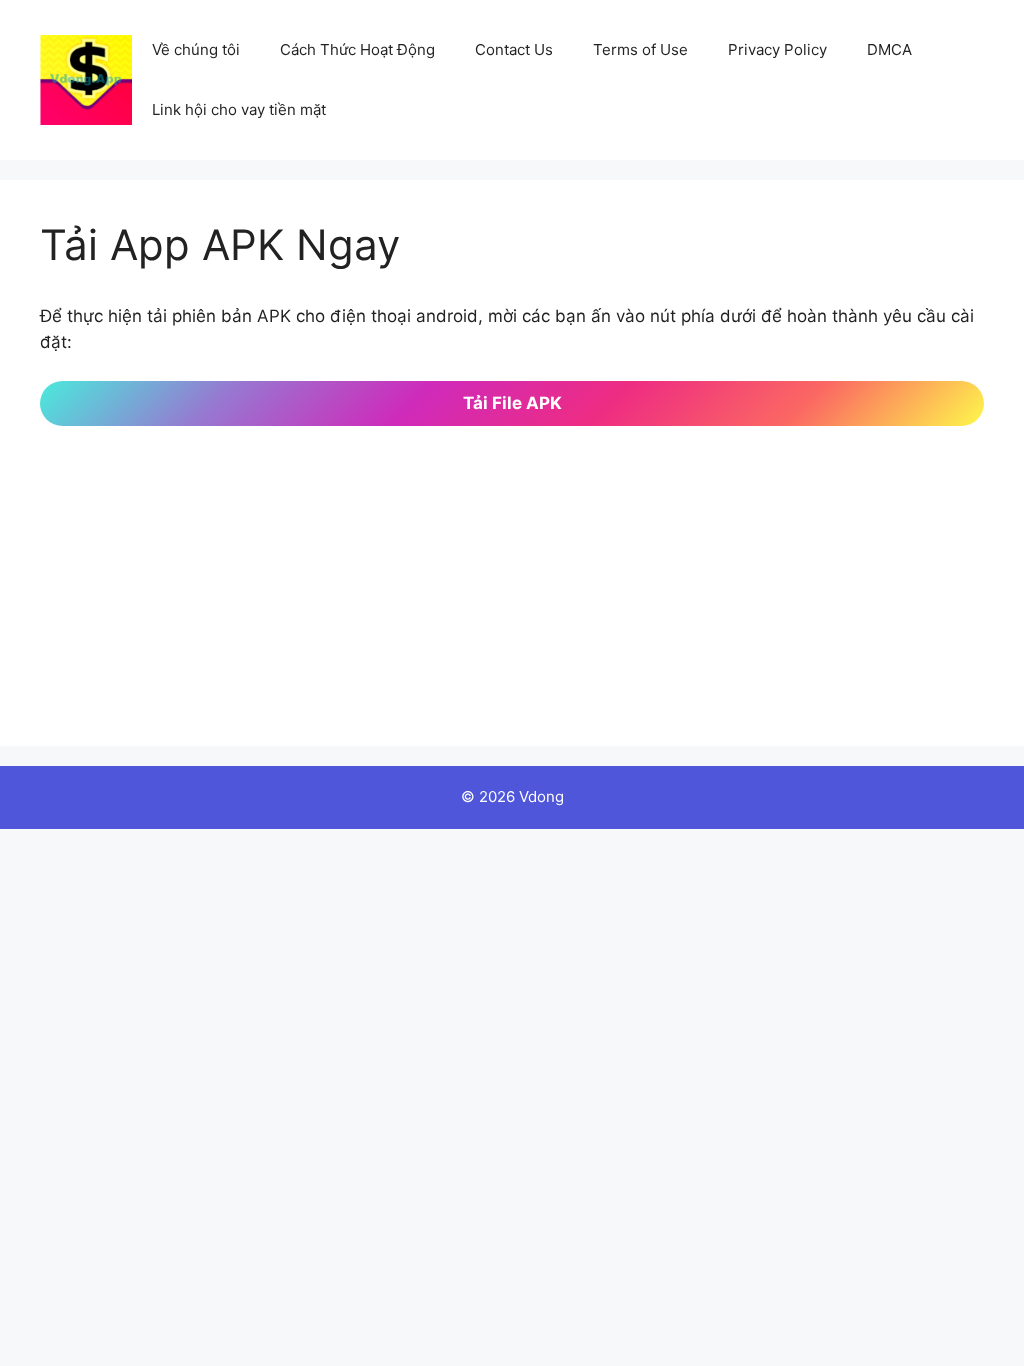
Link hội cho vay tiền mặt (239, 109)
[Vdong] (86, 79)
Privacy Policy (777, 49)
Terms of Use (640, 49)
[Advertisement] (512, 566)
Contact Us (514, 49)
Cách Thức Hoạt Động (357, 49)
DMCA (889, 49)
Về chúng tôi (196, 49)
